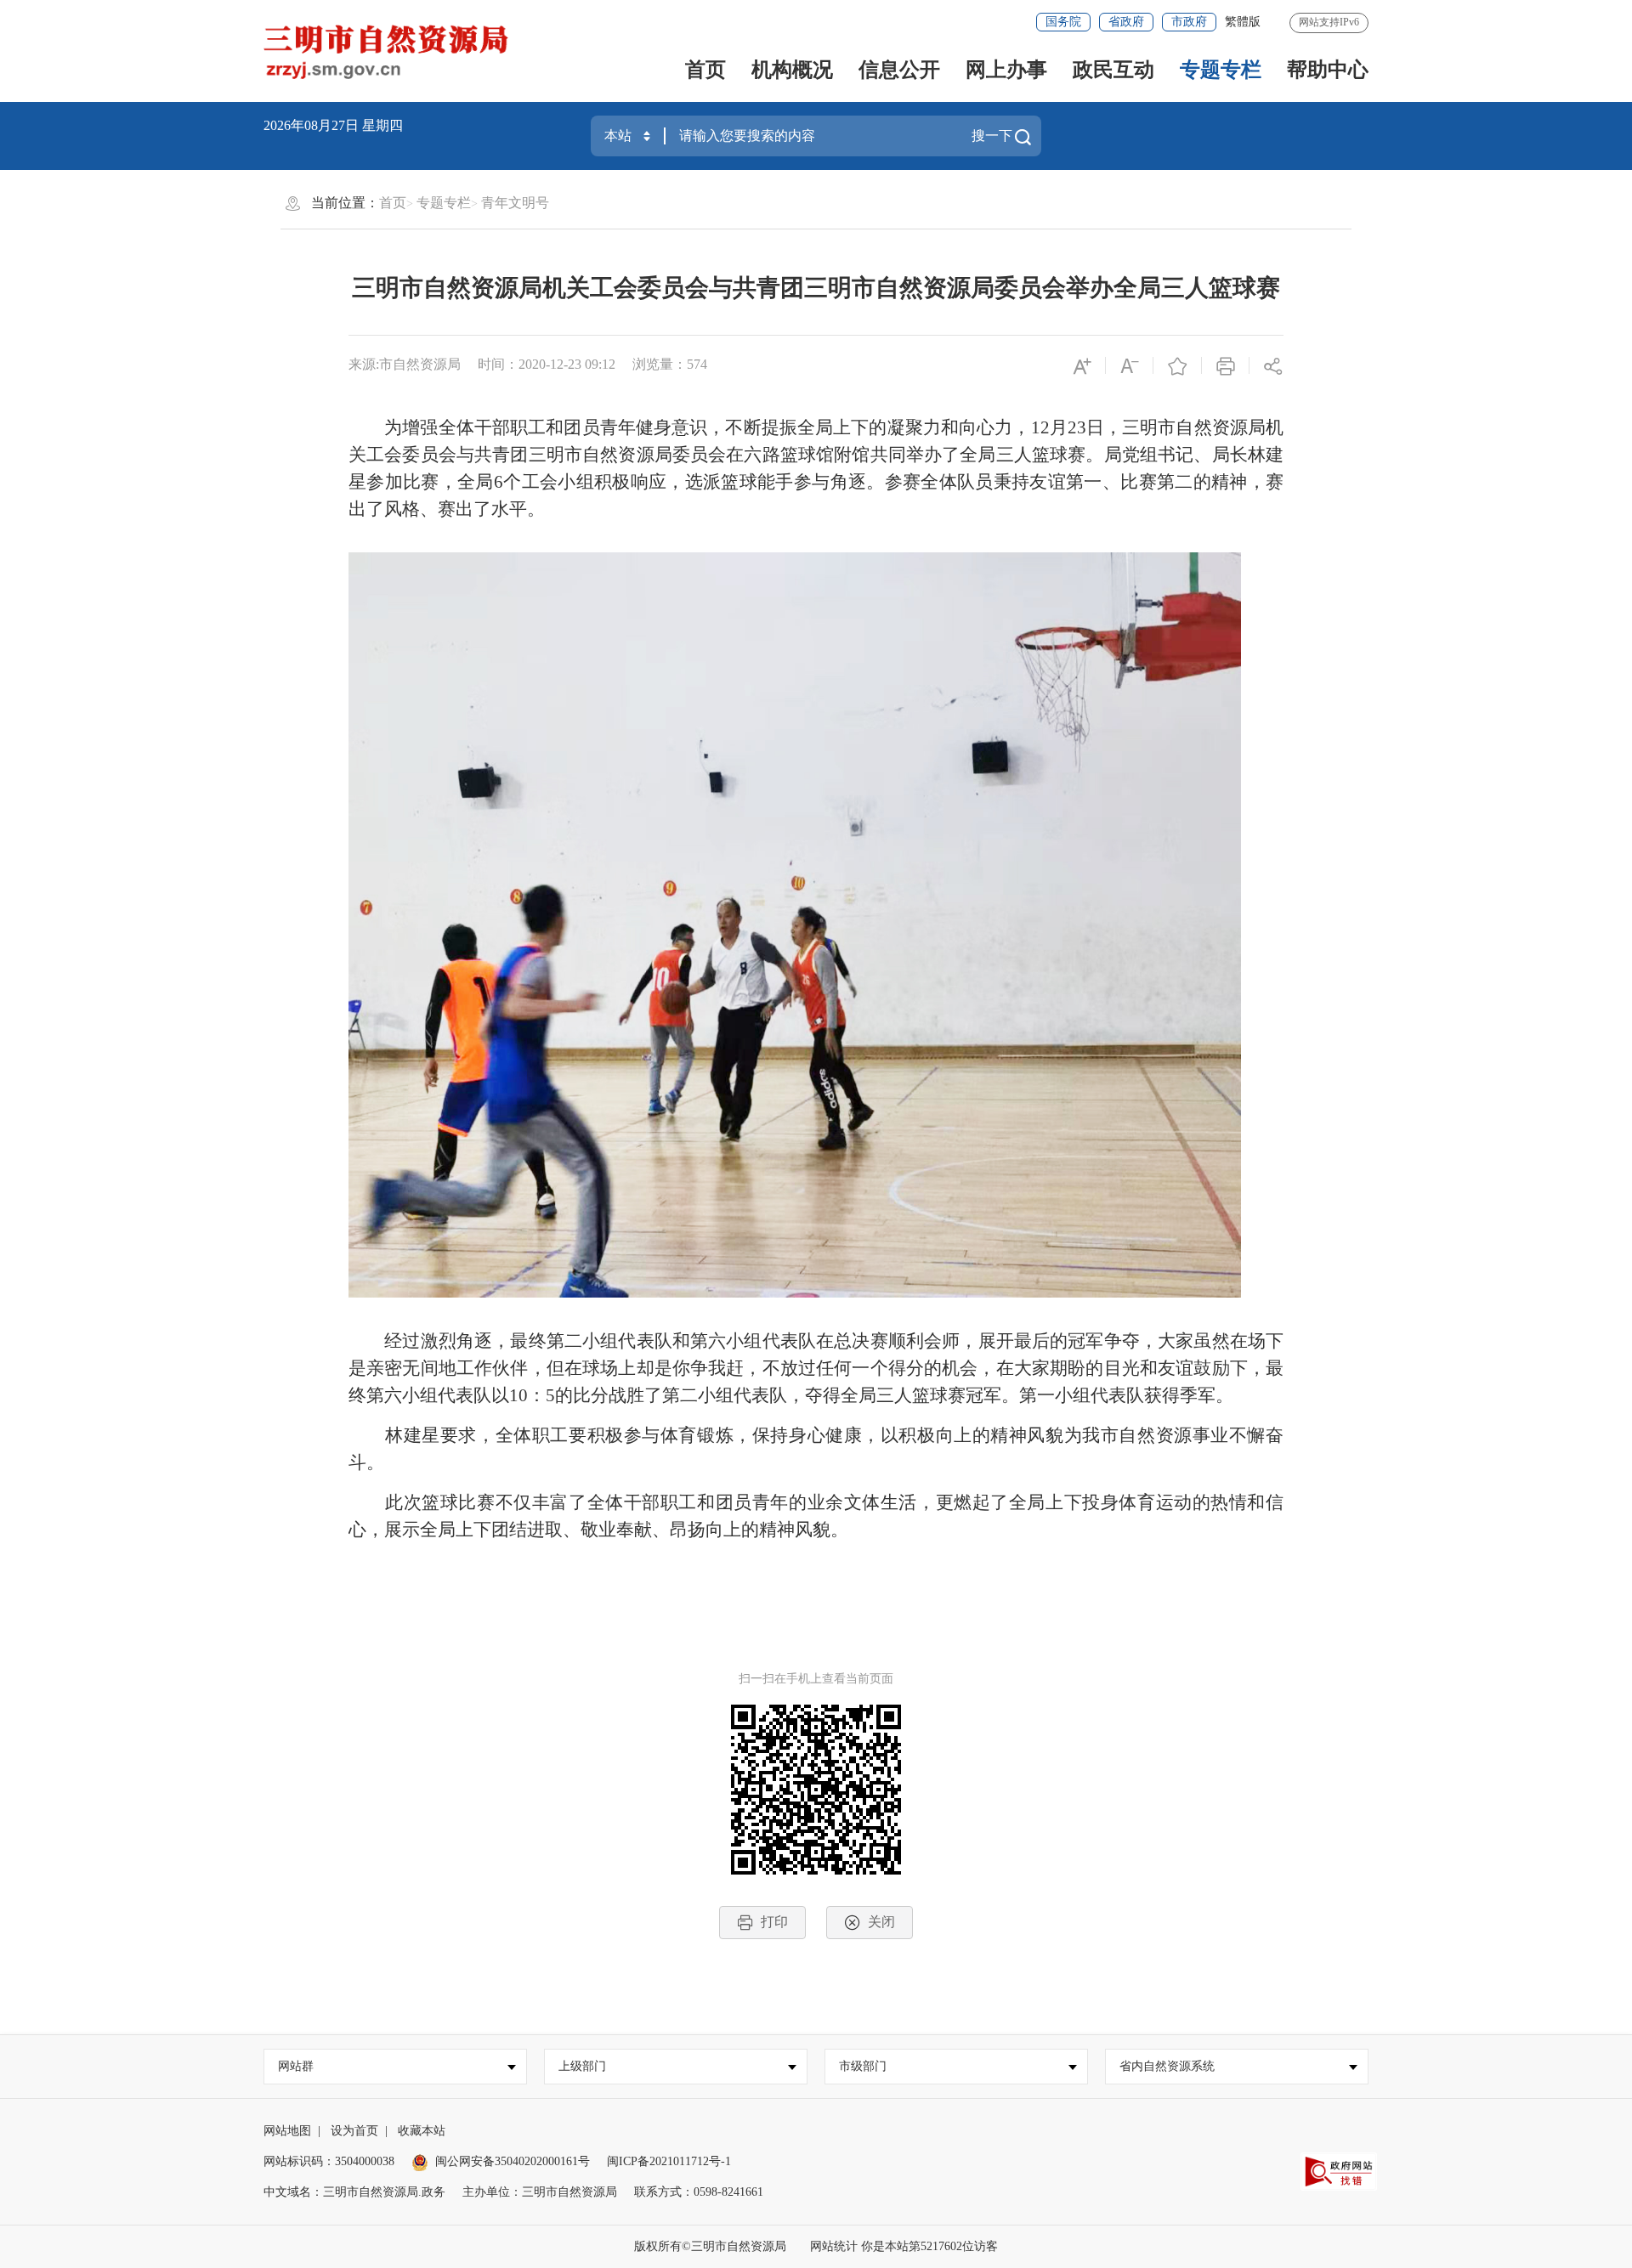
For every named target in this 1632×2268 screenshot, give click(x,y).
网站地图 (287, 2131)
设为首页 (354, 2131)
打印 (774, 1922)
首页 (705, 70)
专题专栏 (1221, 70)
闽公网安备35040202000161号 (513, 2161)
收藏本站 (422, 2131)
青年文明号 (515, 203)
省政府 (1126, 22)
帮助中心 (1328, 70)
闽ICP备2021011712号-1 (669, 2161)
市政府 (1189, 22)
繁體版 (1243, 22)
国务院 (1063, 22)
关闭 (881, 1922)
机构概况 (792, 70)
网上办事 (1006, 70)
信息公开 (899, 70)
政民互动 (1113, 70)
